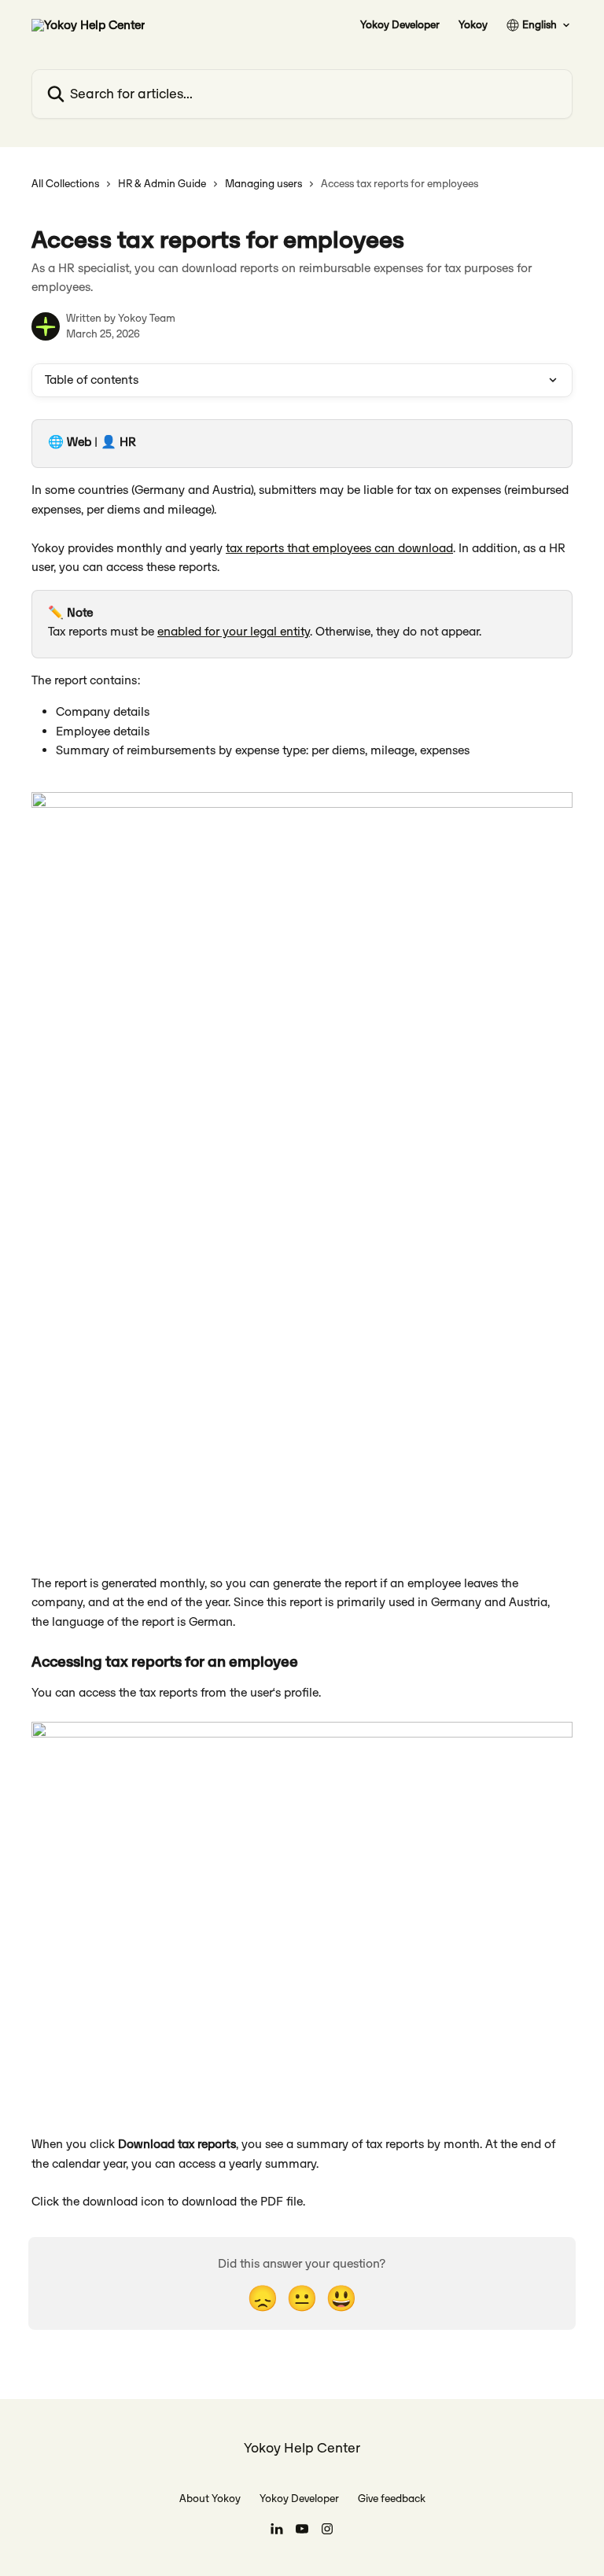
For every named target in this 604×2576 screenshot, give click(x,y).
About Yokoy (210, 2499)
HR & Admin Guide (162, 184)
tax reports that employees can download (339, 548)
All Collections (65, 184)
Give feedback (392, 2499)
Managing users (263, 184)
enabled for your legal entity (234, 631)
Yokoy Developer (400, 25)
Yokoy (473, 25)
